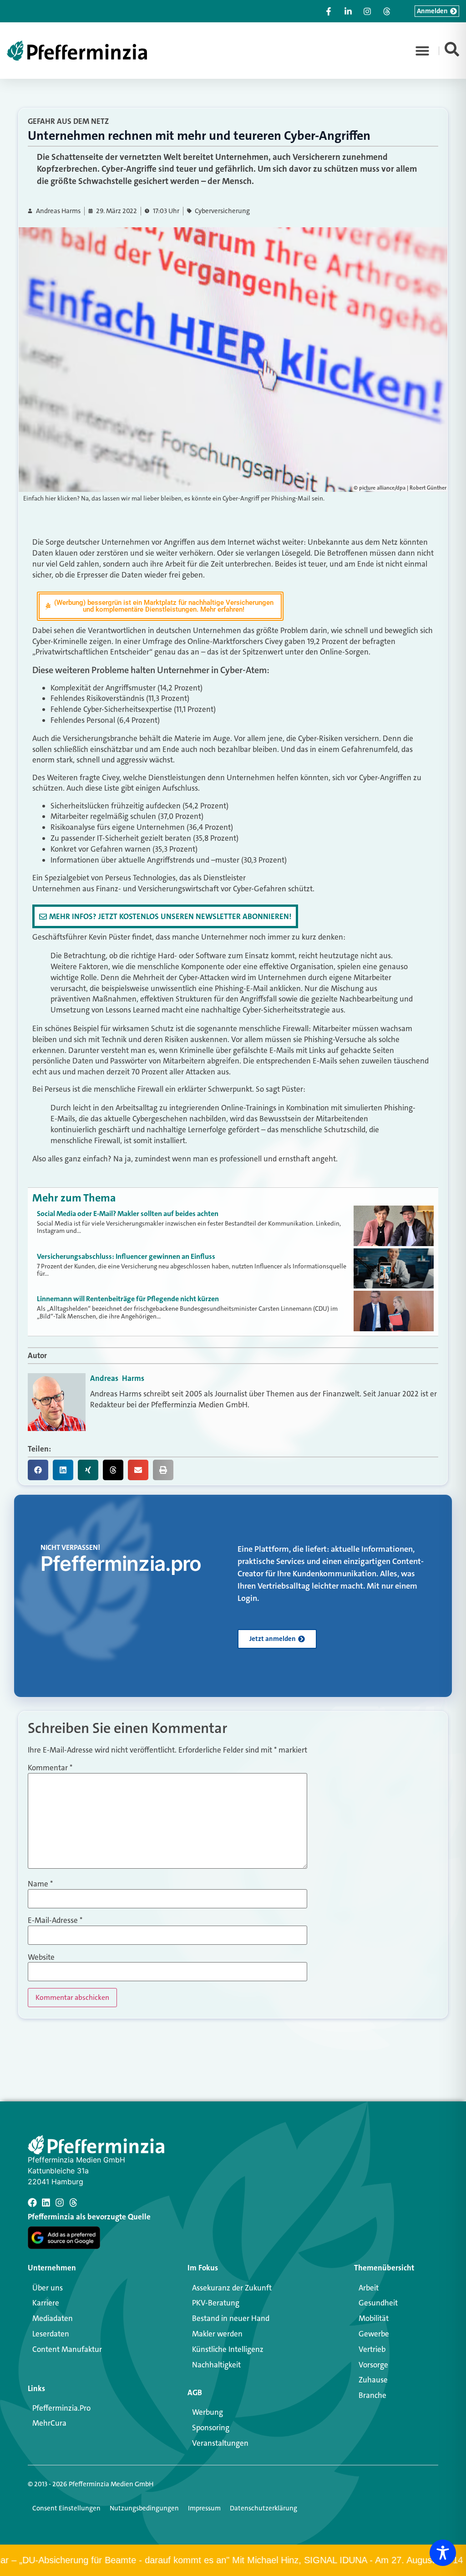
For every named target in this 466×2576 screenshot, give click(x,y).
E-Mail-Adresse (55, 1920)
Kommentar (50, 1768)
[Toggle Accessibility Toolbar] (443, 2553)
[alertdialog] (233, 2560)
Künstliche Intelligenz (228, 2349)
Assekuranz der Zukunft (232, 2288)
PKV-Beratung (216, 2303)
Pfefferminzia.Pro (61, 2408)
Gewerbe (374, 2334)
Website (41, 1957)
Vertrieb (372, 2349)
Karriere (46, 2303)
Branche (372, 2395)
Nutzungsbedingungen (144, 2508)
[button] (422, 51)
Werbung (208, 2412)
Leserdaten (51, 2334)
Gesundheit (378, 2303)
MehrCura (49, 2423)
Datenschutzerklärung (263, 2508)
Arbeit (369, 2288)
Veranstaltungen (220, 2443)
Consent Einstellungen (66, 2508)
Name (40, 1884)
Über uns (48, 2288)
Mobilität (374, 2318)
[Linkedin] (46, 2203)
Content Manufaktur (67, 2349)
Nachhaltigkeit (216, 2365)
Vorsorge (373, 2365)
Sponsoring (211, 2428)
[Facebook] (32, 2203)
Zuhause (373, 2380)
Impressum (204, 2508)
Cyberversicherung (222, 211)
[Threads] (73, 2203)
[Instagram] (60, 2203)
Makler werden (217, 2334)
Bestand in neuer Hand (231, 2318)
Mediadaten (53, 2318)
